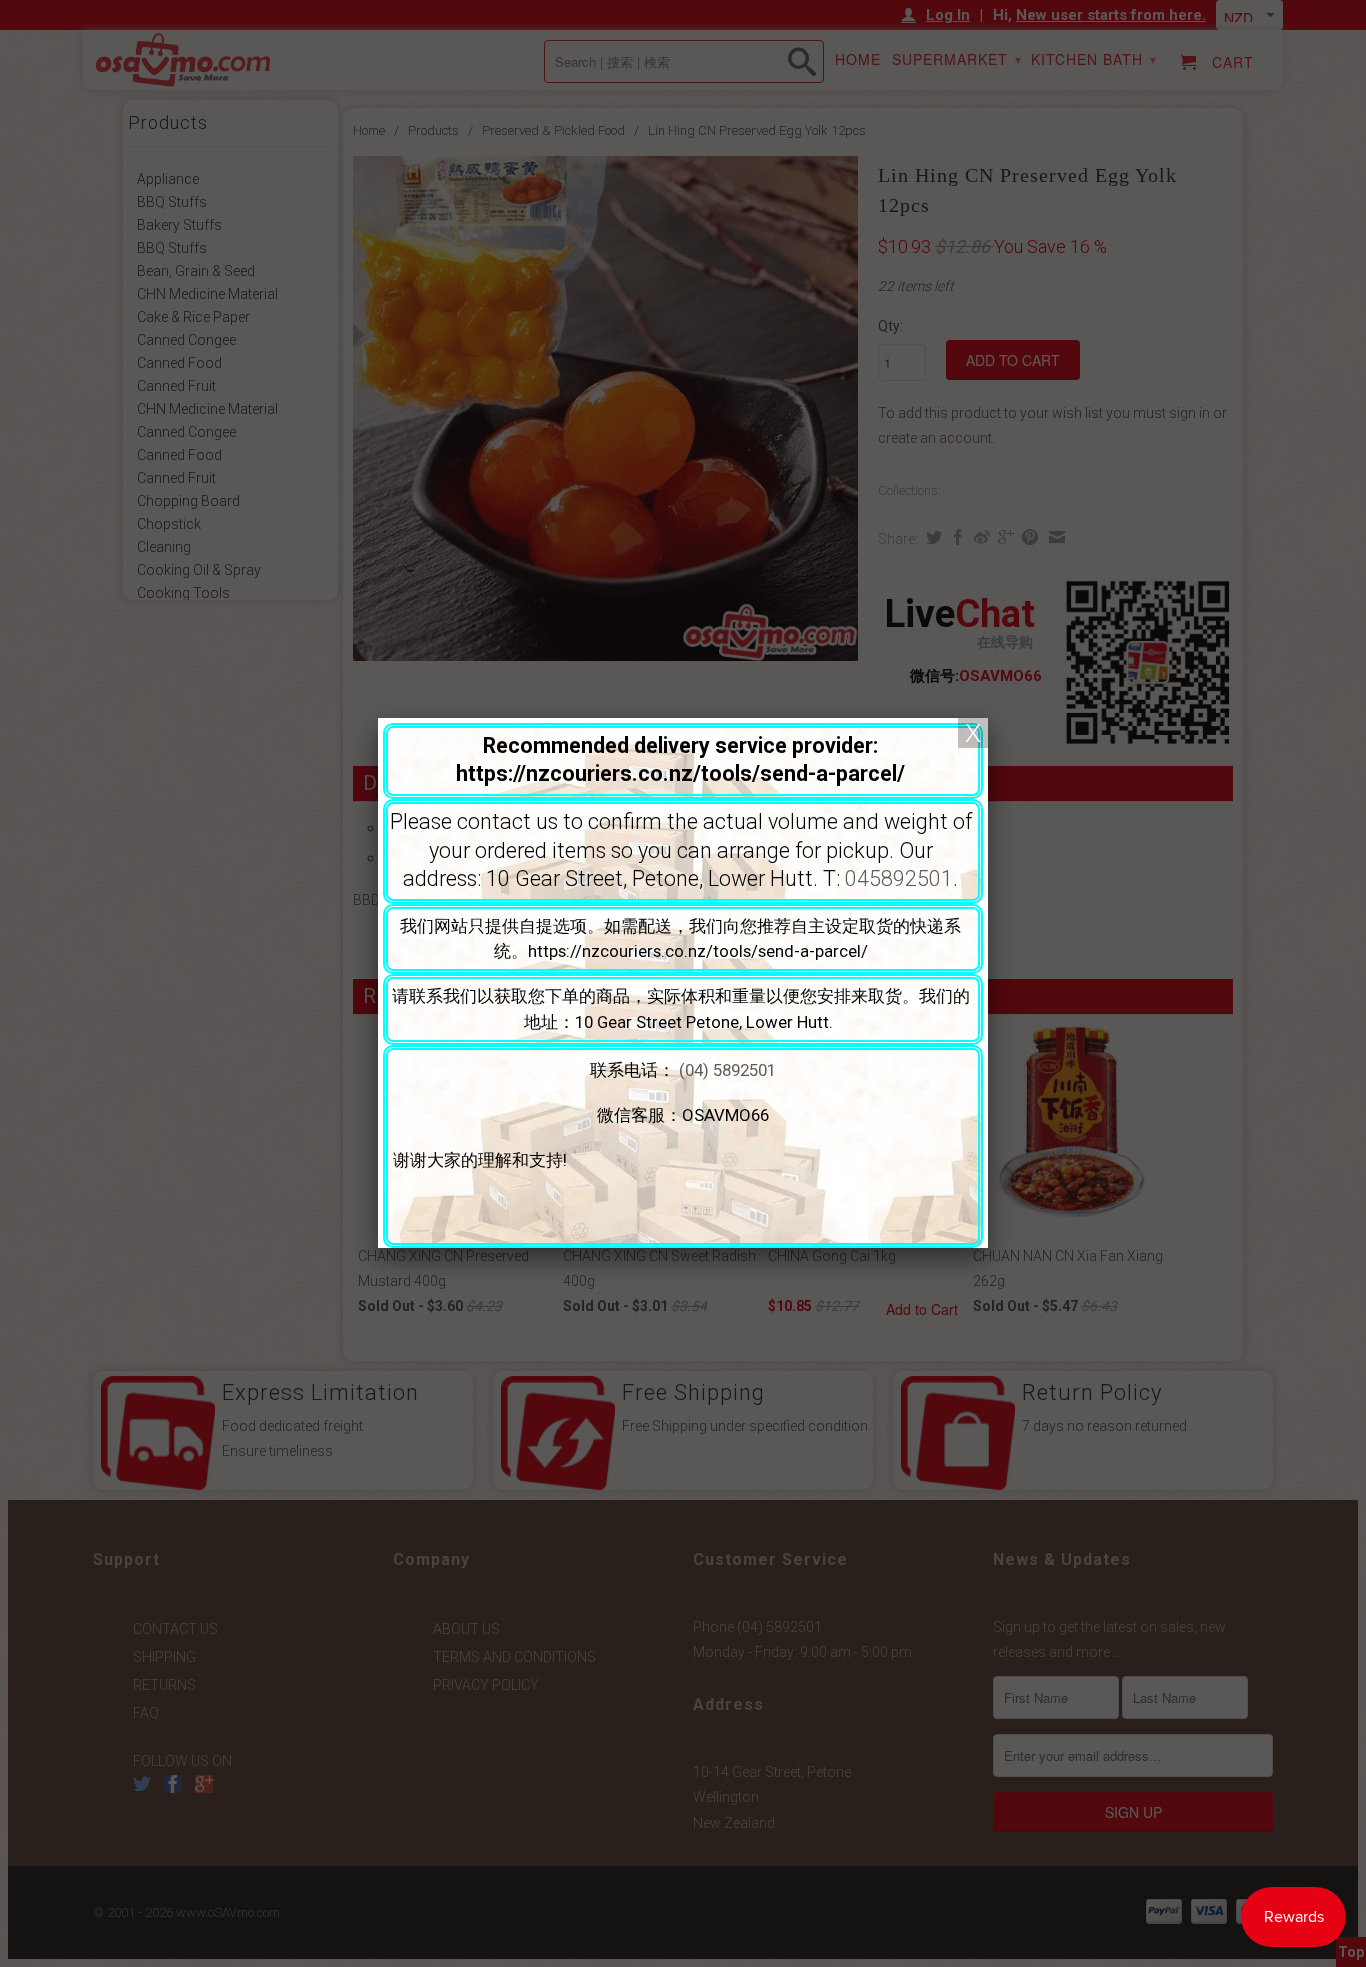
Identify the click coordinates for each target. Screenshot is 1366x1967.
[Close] (973, 733)
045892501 (899, 878)
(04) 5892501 (727, 1070)
